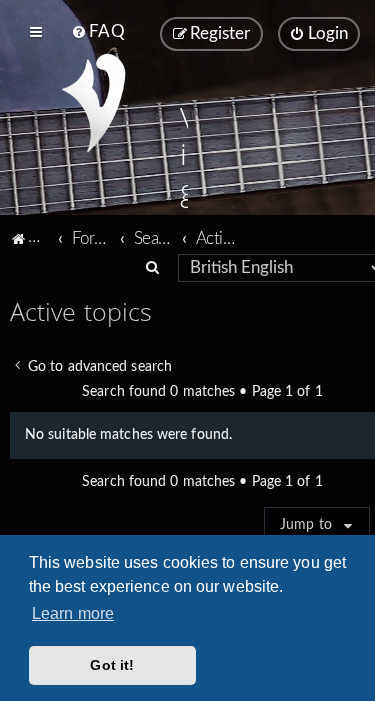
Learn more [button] (73, 613)
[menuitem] (97, 32)
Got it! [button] (112, 665)
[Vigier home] (93, 103)
